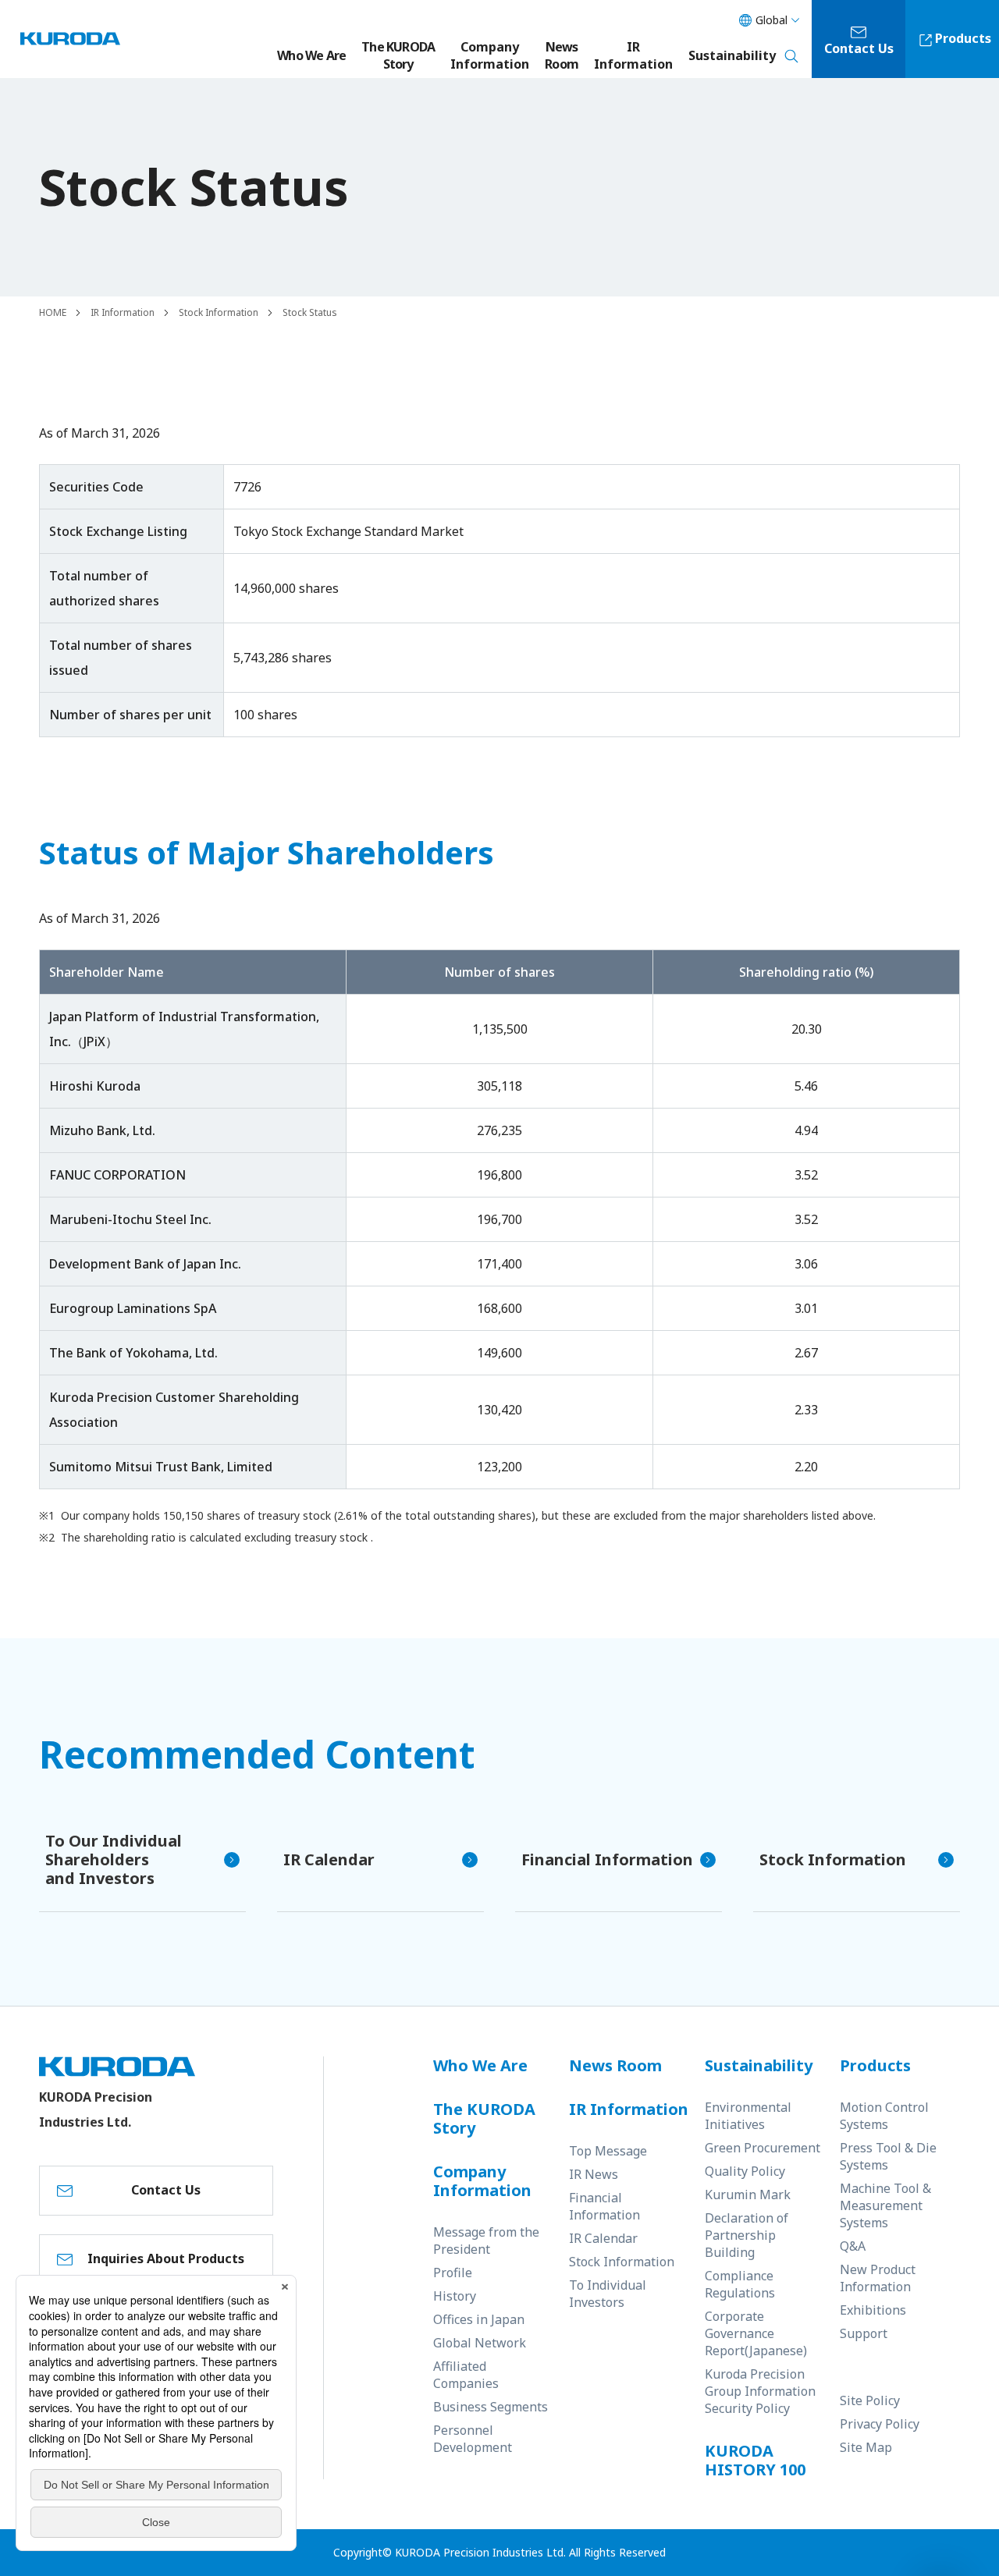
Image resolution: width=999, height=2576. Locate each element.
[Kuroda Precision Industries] (70, 39)
